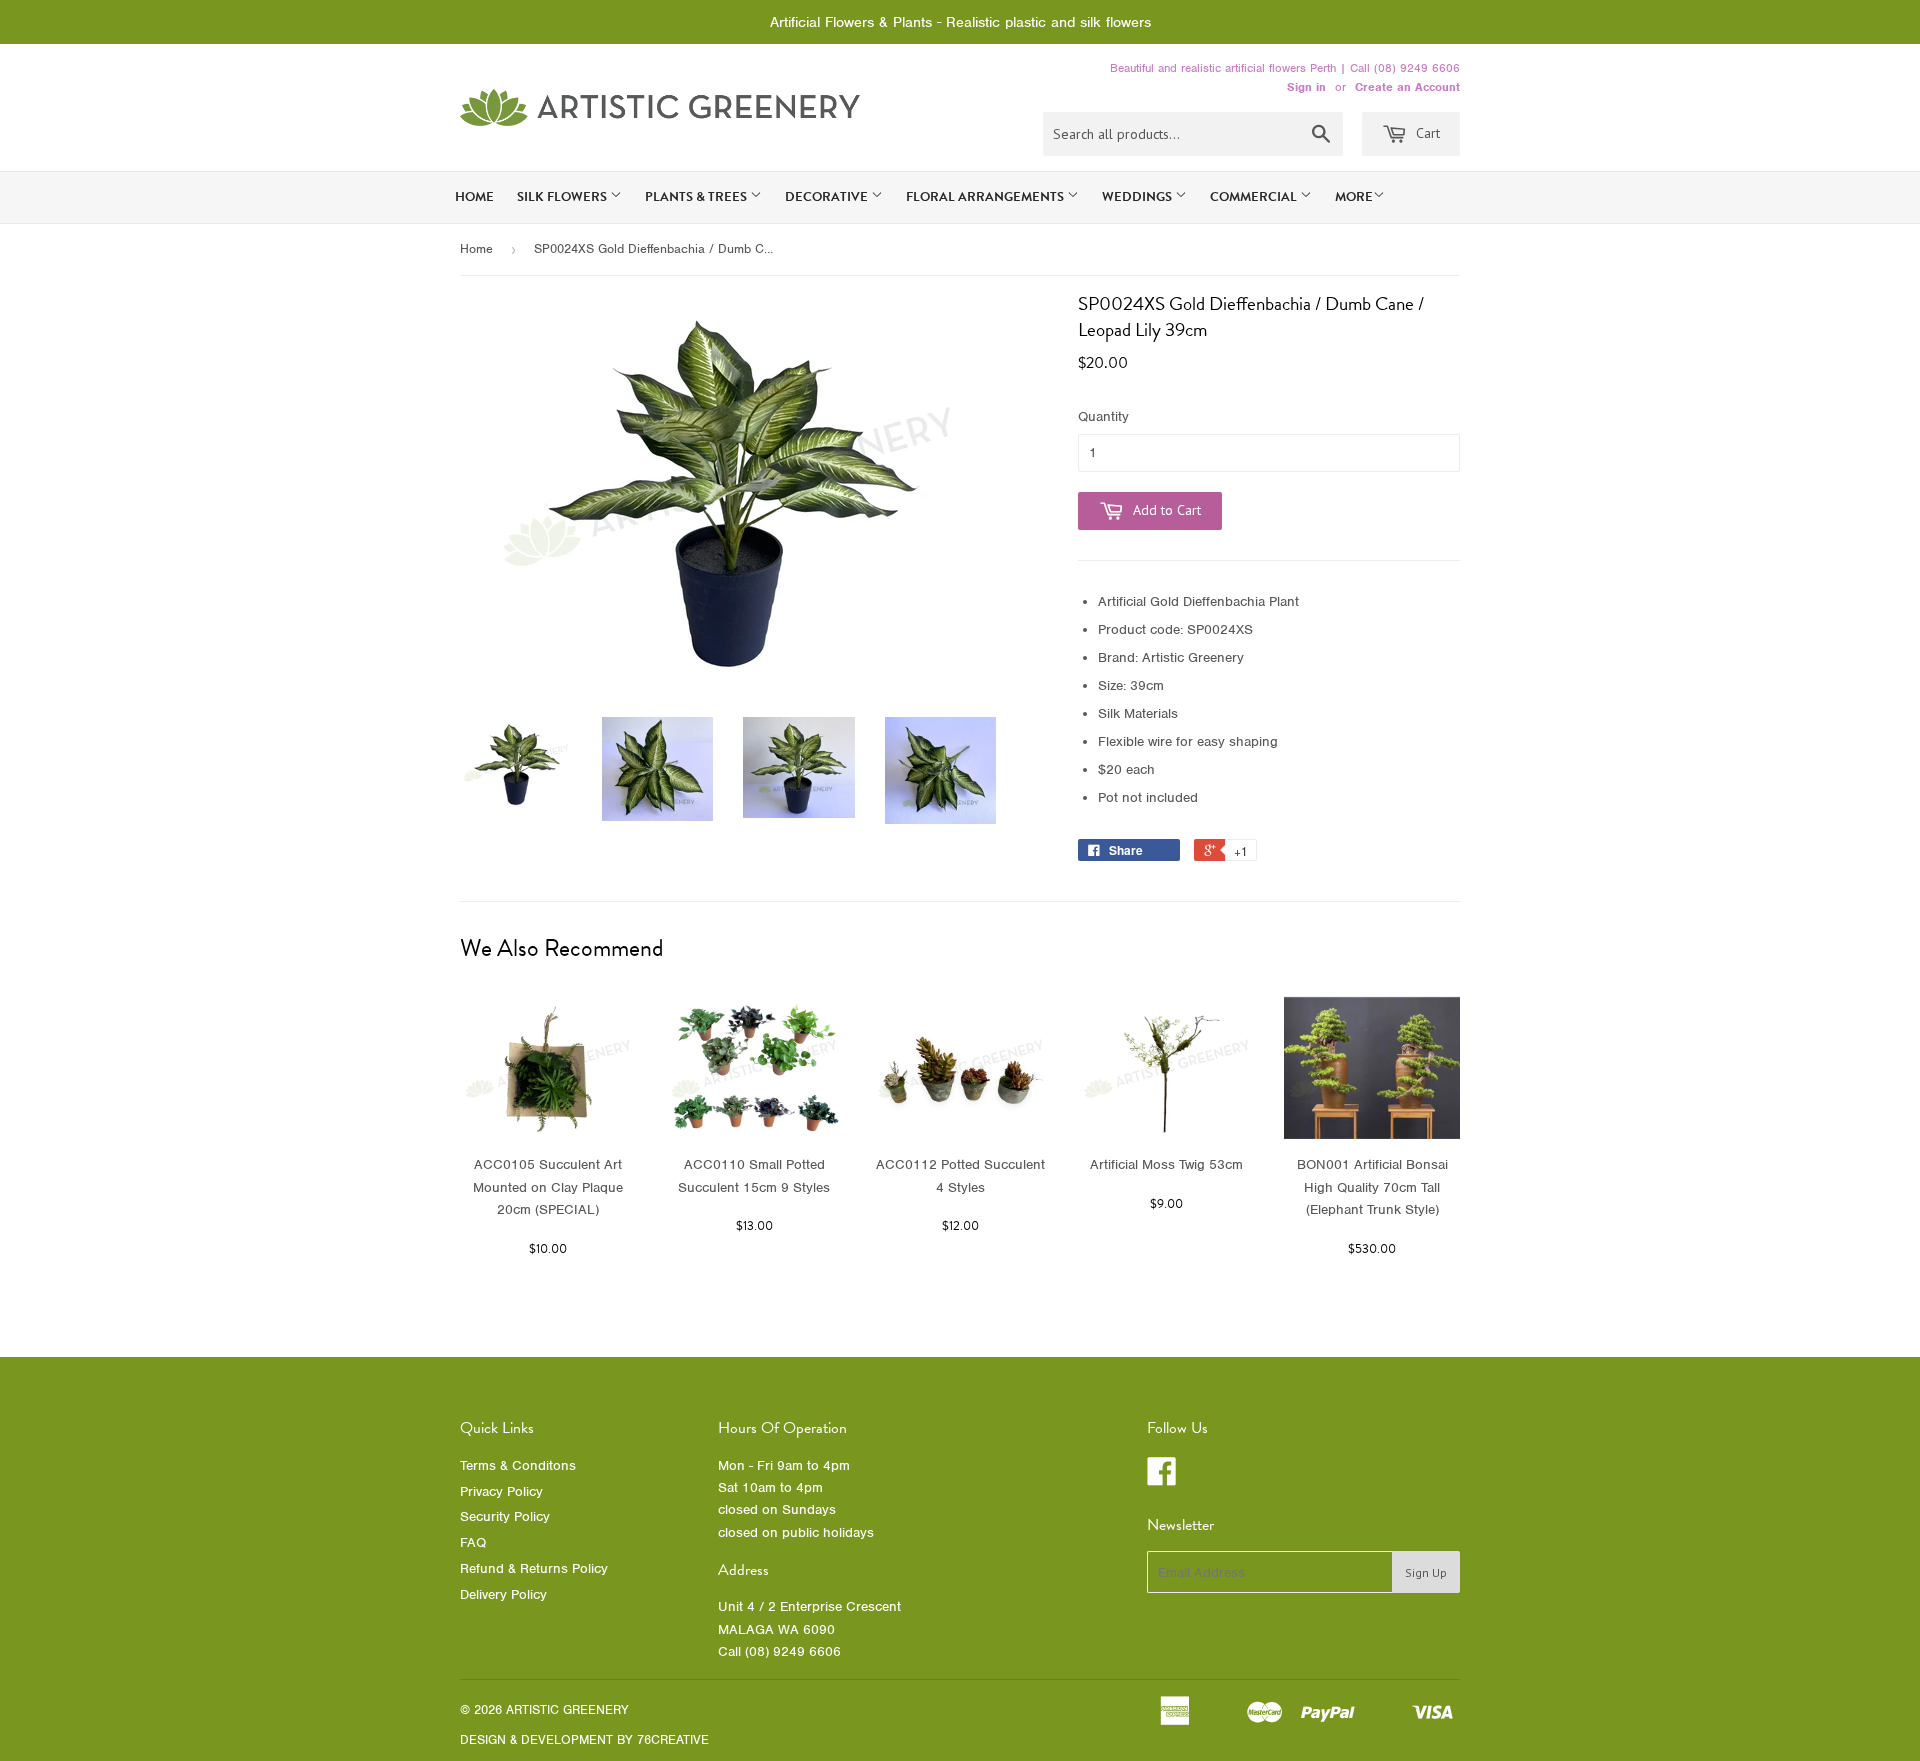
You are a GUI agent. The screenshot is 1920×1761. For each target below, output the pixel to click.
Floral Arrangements (986, 197)
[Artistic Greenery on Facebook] (1162, 1478)
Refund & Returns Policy (534, 1568)
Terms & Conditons (518, 1465)
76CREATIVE (673, 1739)
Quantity (1103, 416)
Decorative (828, 197)
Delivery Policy (503, 1594)
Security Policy (505, 1516)
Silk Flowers (563, 197)
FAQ (473, 1542)
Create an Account (1407, 87)
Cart (1426, 133)
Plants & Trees (697, 197)
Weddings (1138, 197)
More (1354, 197)
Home (474, 197)
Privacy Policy (501, 1491)
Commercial (1255, 197)
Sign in (1306, 87)
